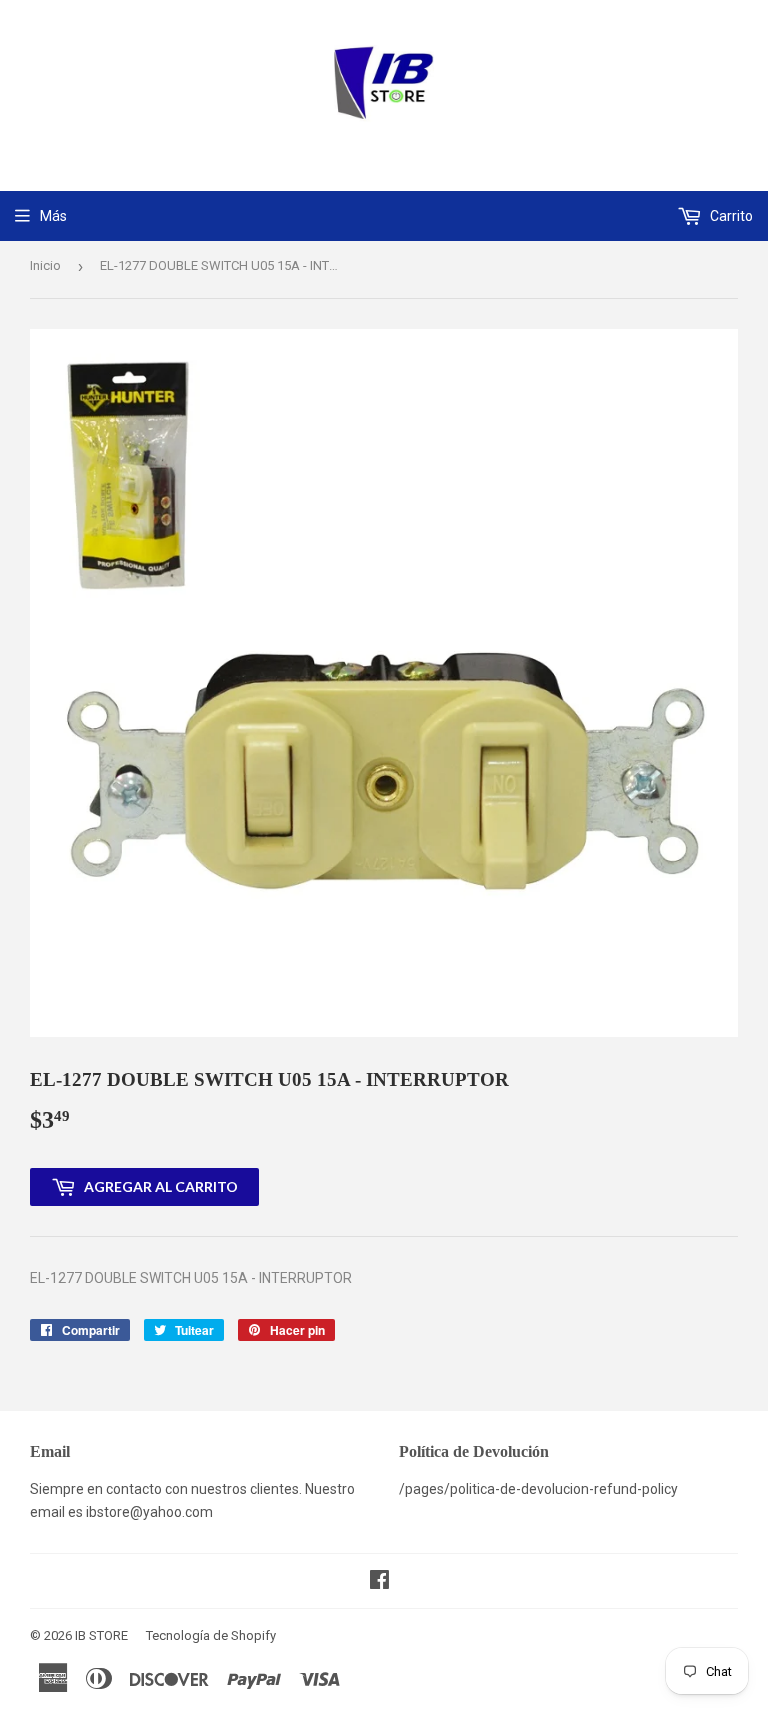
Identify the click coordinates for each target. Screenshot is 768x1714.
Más (53, 216)
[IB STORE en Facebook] (379, 1582)
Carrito (730, 216)
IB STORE (101, 1635)
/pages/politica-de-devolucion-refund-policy (538, 1489)
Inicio (45, 265)
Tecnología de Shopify (211, 1635)
